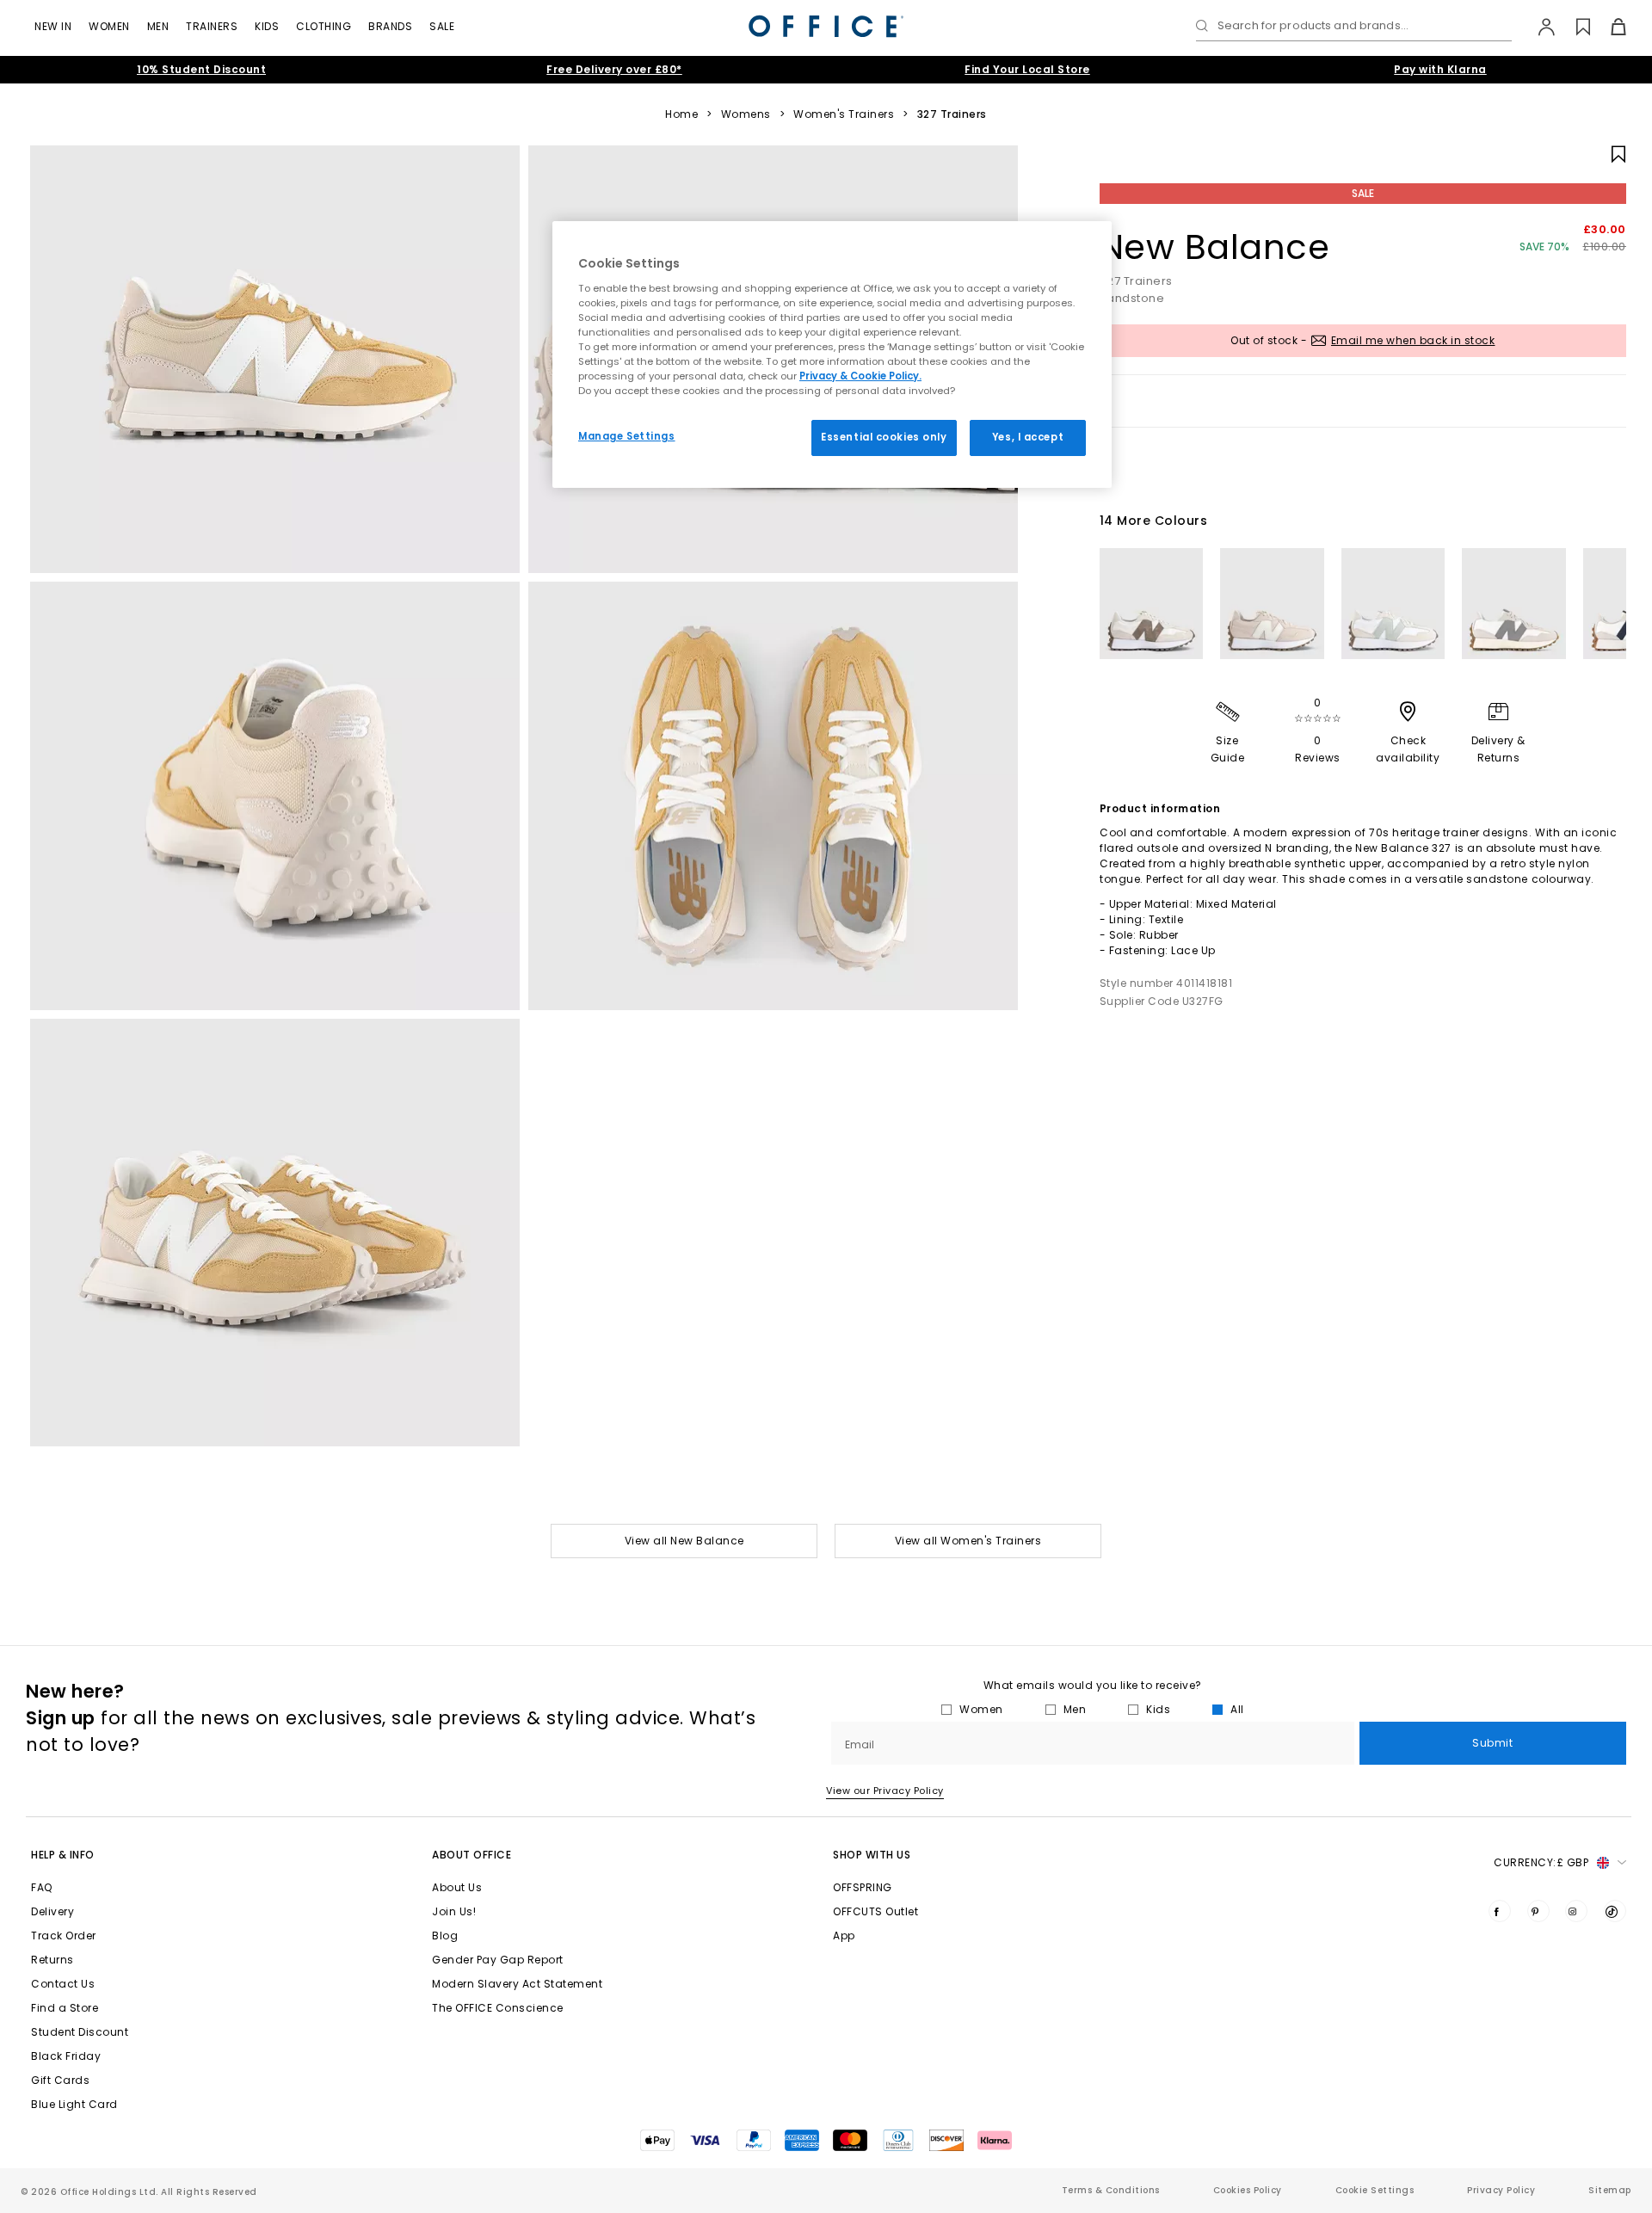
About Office (472, 1855)
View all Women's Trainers (968, 1541)
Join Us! (454, 1911)
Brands (390, 26)
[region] (832, 354)
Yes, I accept (1028, 437)
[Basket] (1609, 27)
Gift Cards (60, 2080)
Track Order (64, 1936)
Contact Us (63, 1984)
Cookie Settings (1375, 2190)
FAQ (42, 1887)
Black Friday (66, 2056)
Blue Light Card (74, 2104)
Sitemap (1610, 2190)
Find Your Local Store (1027, 69)
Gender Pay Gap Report (498, 1960)
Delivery (52, 1911)
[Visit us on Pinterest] (1538, 1911)
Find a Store (65, 2008)
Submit (1492, 1743)
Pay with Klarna (1440, 69)
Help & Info (63, 1855)
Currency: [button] (1541, 1862)
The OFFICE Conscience (498, 2008)
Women (109, 26)
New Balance (1215, 247)
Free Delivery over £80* (614, 69)
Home (681, 114)
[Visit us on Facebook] (1500, 1911)
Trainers (212, 26)
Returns (52, 1960)
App (844, 1936)
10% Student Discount (201, 69)
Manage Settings (627, 436)
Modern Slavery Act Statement (517, 1984)
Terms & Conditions (1111, 2190)
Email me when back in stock (1413, 340)
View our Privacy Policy (885, 1791)
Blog (445, 1936)
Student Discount (80, 2032)
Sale (442, 26)
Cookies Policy (1248, 2190)
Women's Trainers (844, 114)
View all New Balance (684, 1541)
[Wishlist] (1573, 27)
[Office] (826, 26)
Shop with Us (872, 1855)
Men (158, 26)
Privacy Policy (1501, 2190)
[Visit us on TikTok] (1615, 1911)
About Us (457, 1887)
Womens (746, 114)
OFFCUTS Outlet (875, 1911)
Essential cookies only (884, 437)
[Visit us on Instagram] (1576, 1911)
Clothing (324, 26)
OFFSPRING (863, 1887)
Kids (267, 26)
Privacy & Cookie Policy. (860, 376)
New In (53, 26)
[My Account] (1538, 27)
